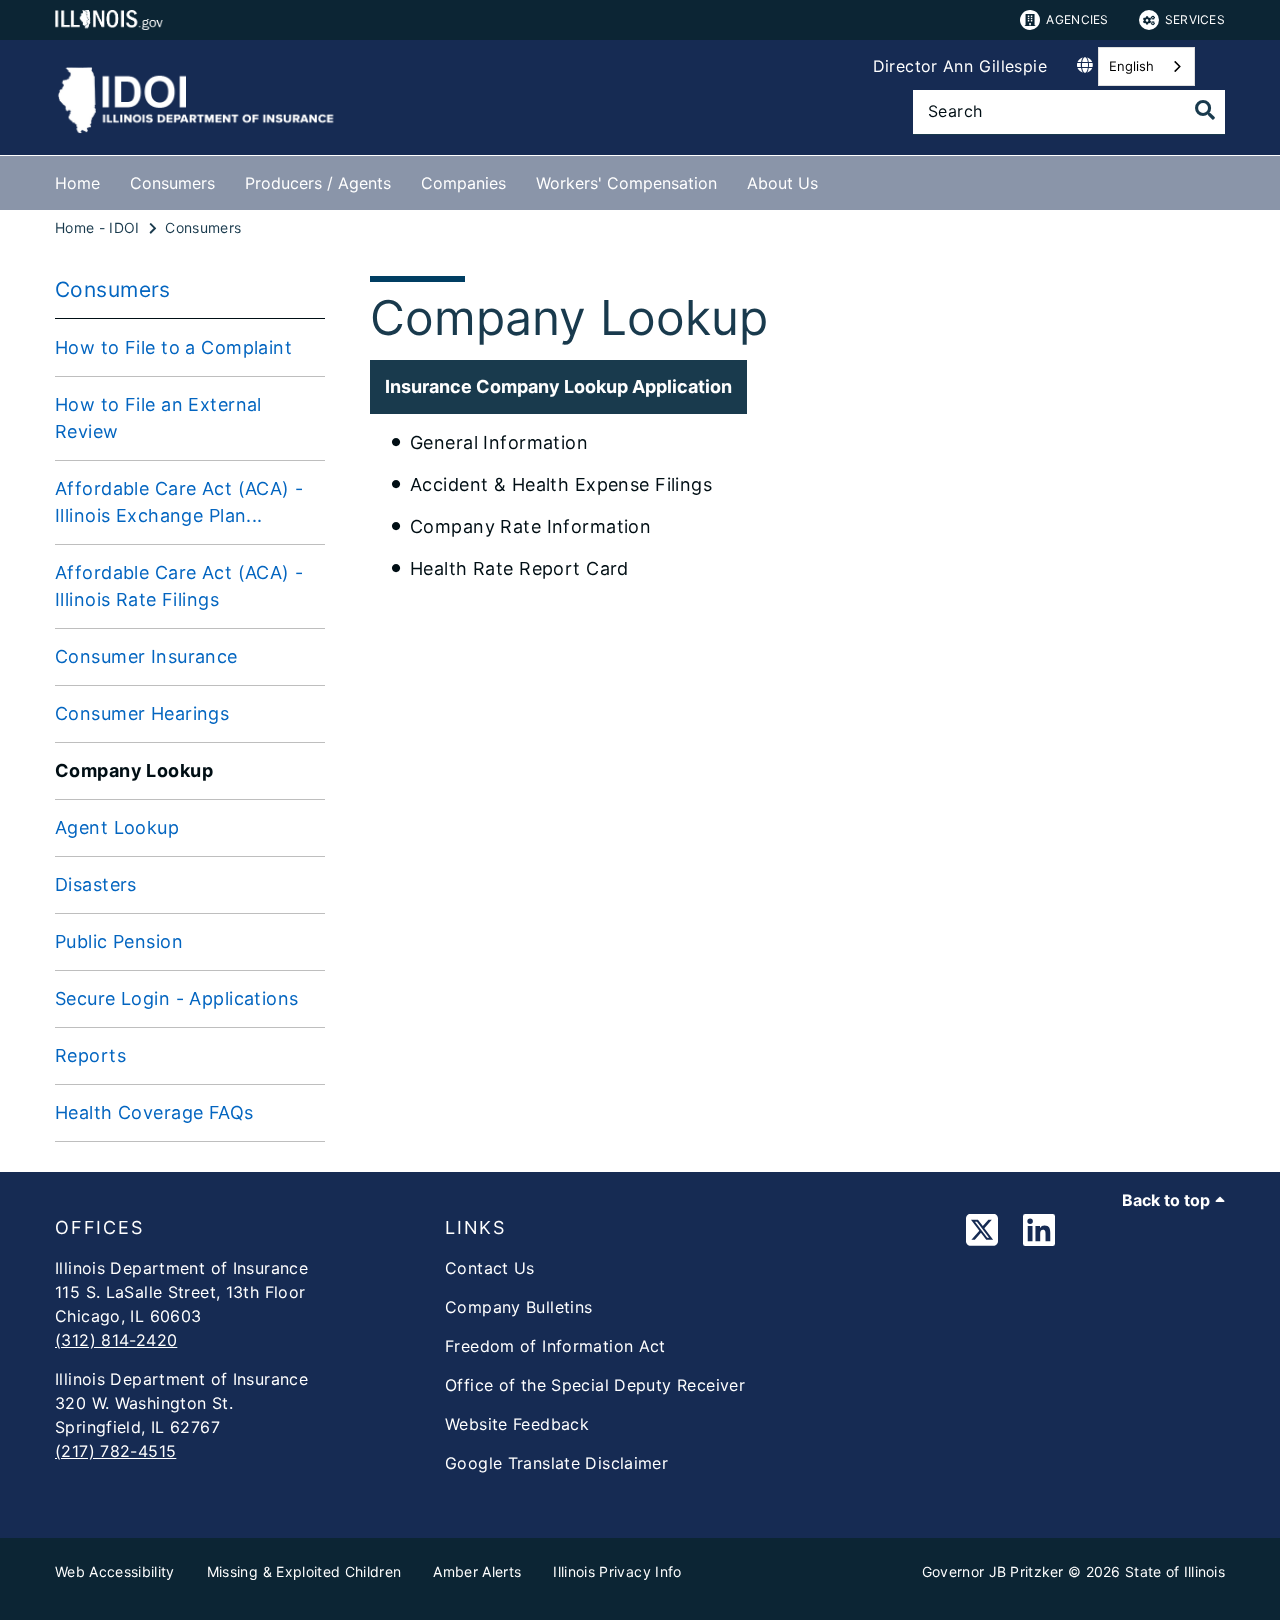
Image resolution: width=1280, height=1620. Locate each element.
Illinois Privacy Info (617, 1571)
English (1131, 66)
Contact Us (490, 1268)
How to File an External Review (158, 418)
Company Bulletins (518, 1307)
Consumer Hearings (142, 713)
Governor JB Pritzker (993, 1571)
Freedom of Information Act (555, 1346)
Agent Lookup (117, 827)
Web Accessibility (115, 1571)
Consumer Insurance (146, 656)
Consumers (172, 183)
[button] (558, 387)
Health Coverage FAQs (154, 1112)
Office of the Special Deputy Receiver (595, 1385)
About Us (782, 183)
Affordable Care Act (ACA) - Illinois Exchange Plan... (179, 502)
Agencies (1077, 19)
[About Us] (833, 179)
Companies (463, 183)
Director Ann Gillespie (960, 66)
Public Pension (119, 941)
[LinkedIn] (1039, 1233)
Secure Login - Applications (177, 998)
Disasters (96, 884)
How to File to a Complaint (173, 347)
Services (1195, 19)
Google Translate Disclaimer (556, 1463)
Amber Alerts (477, 1571)
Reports (90, 1055)
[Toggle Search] (1205, 110)
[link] (982, 1233)
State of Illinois (1175, 1571)
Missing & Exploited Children (304, 1571)
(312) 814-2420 (116, 1340)
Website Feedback (517, 1424)
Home (77, 183)
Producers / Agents (318, 183)
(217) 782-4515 (115, 1451)
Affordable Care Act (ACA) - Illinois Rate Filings (179, 586)
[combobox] (1146, 66)
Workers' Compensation (626, 183)
